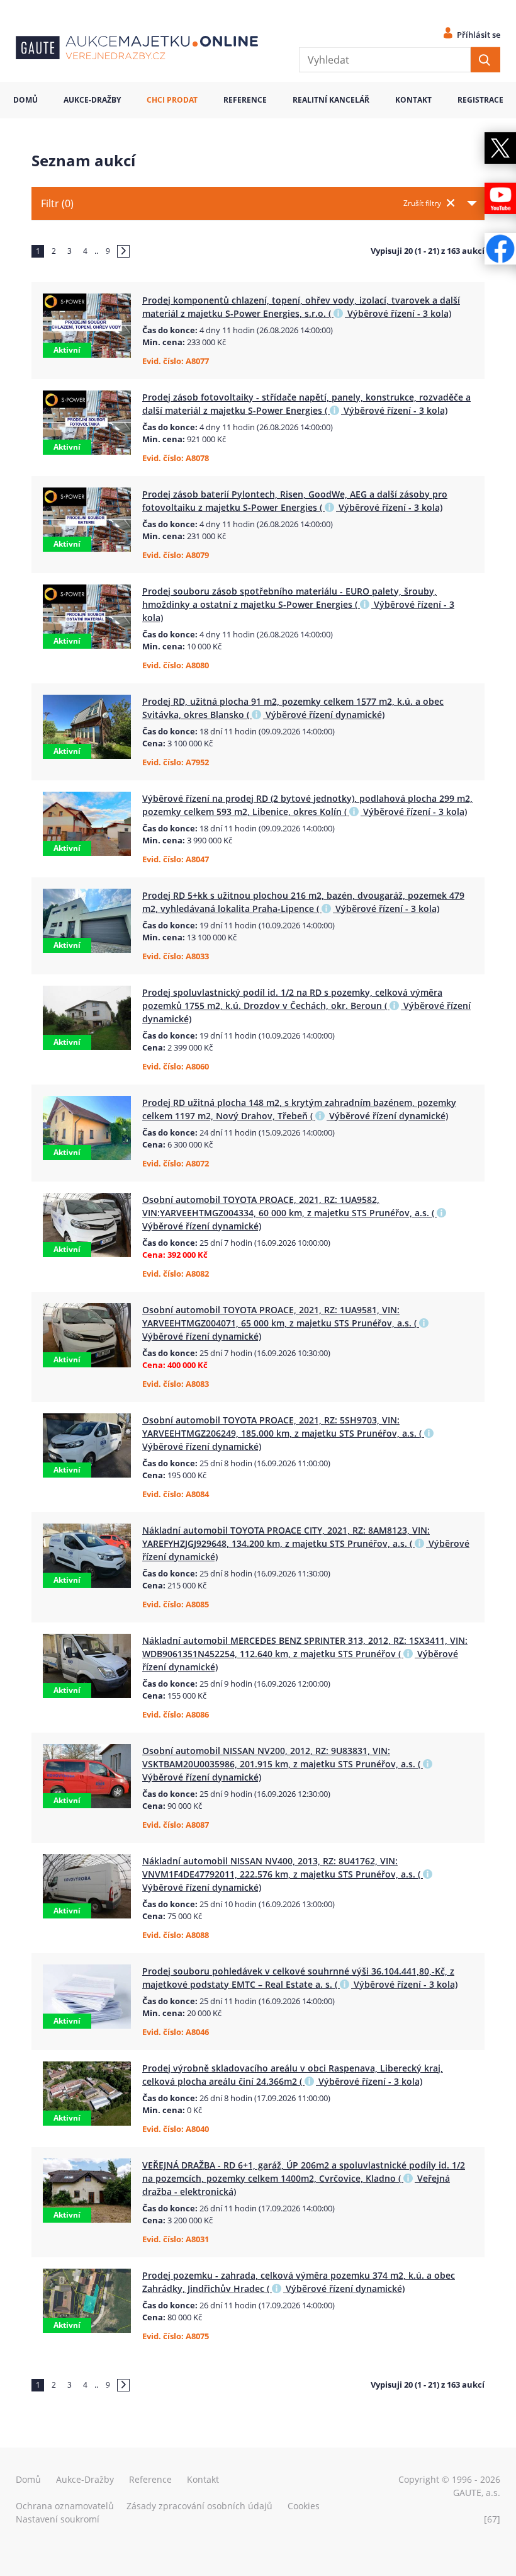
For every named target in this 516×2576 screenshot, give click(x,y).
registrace (480, 100)
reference (245, 100)
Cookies (304, 2506)
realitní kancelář (331, 100)
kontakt (413, 100)
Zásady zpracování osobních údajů (199, 2506)
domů (25, 100)
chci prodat (172, 100)
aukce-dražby (92, 100)
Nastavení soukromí (58, 2519)
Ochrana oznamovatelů (65, 2506)
